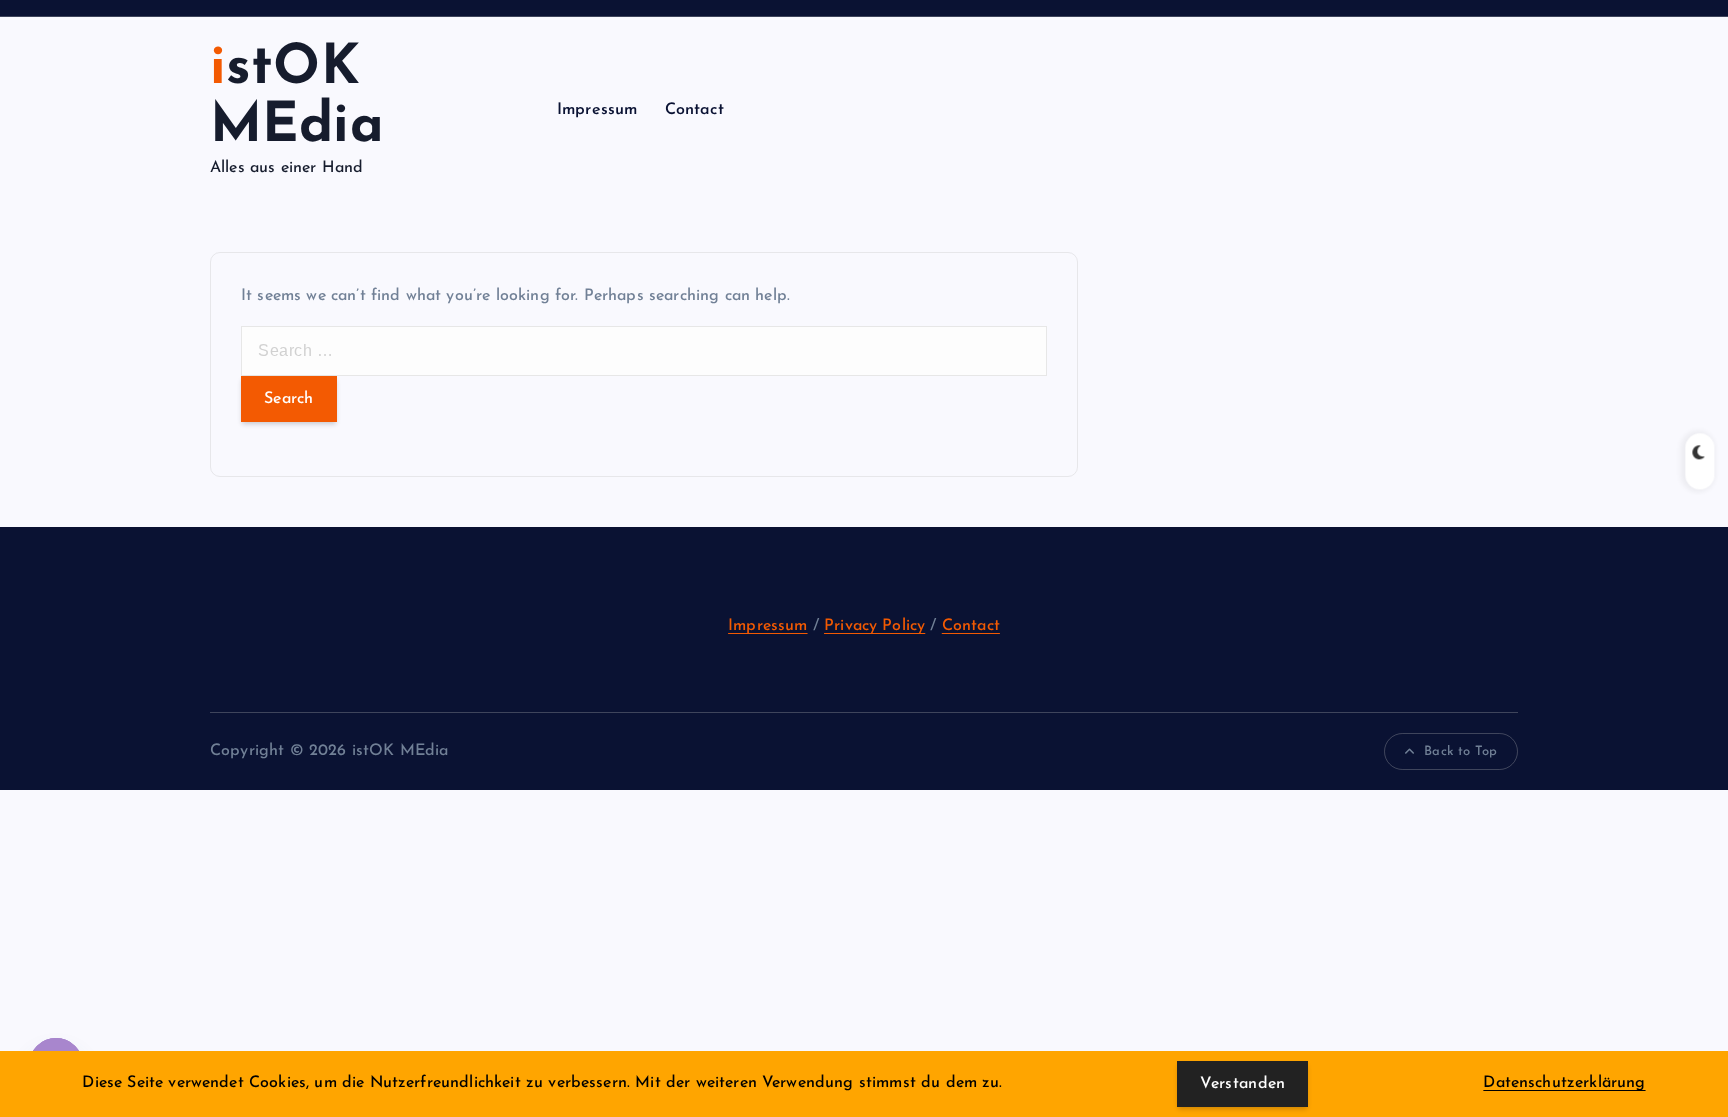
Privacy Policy (874, 626)
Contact (694, 110)
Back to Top (1460, 751)
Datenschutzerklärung (1564, 1083)
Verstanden (1242, 1084)
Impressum (597, 110)
